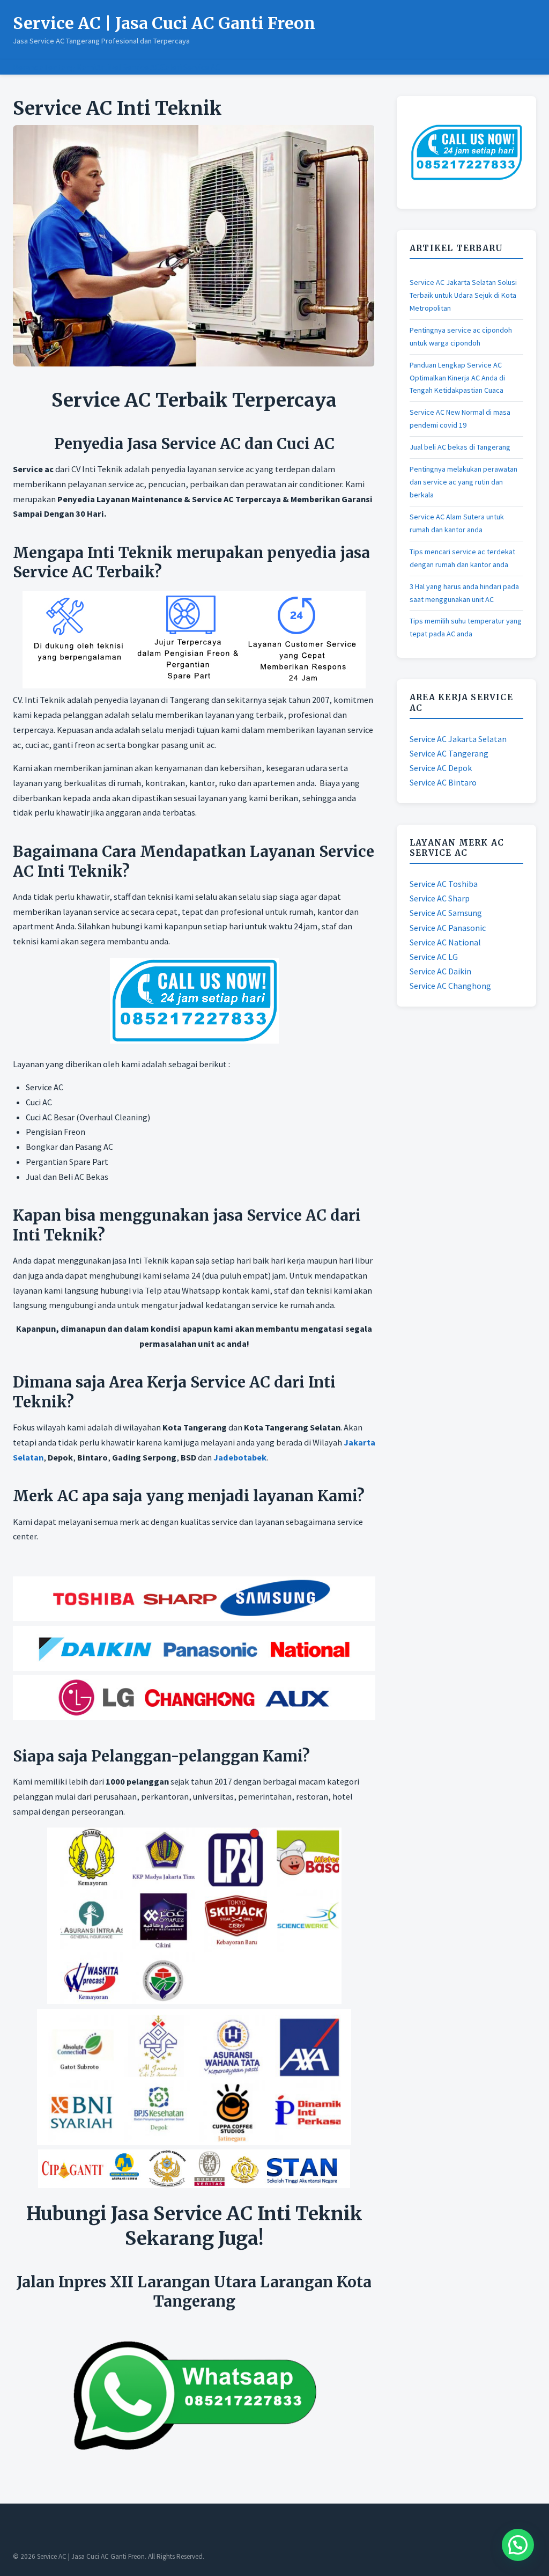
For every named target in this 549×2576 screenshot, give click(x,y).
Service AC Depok (441, 768)
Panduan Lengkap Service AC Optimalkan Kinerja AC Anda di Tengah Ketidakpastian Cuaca (457, 378)
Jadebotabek (240, 1457)
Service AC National (445, 942)
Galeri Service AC (190, 67)
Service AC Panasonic (448, 928)
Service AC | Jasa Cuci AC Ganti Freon (164, 23)
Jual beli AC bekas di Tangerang (460, 447)
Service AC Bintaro (443, 782)
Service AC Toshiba (444, 884)
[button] (518, 2545)
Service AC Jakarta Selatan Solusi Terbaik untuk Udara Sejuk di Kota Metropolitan (463, 295)
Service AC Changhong (450, 986)
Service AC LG (434, 957)
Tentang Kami (70, 67)
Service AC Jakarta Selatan (458, 739)
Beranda (28, 67)
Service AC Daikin (440, 971)
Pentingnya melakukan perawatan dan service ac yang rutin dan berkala (463, 482)
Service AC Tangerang (449, 753)
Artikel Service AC (128, 67)
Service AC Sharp (440, 898)
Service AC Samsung (446, 913)
